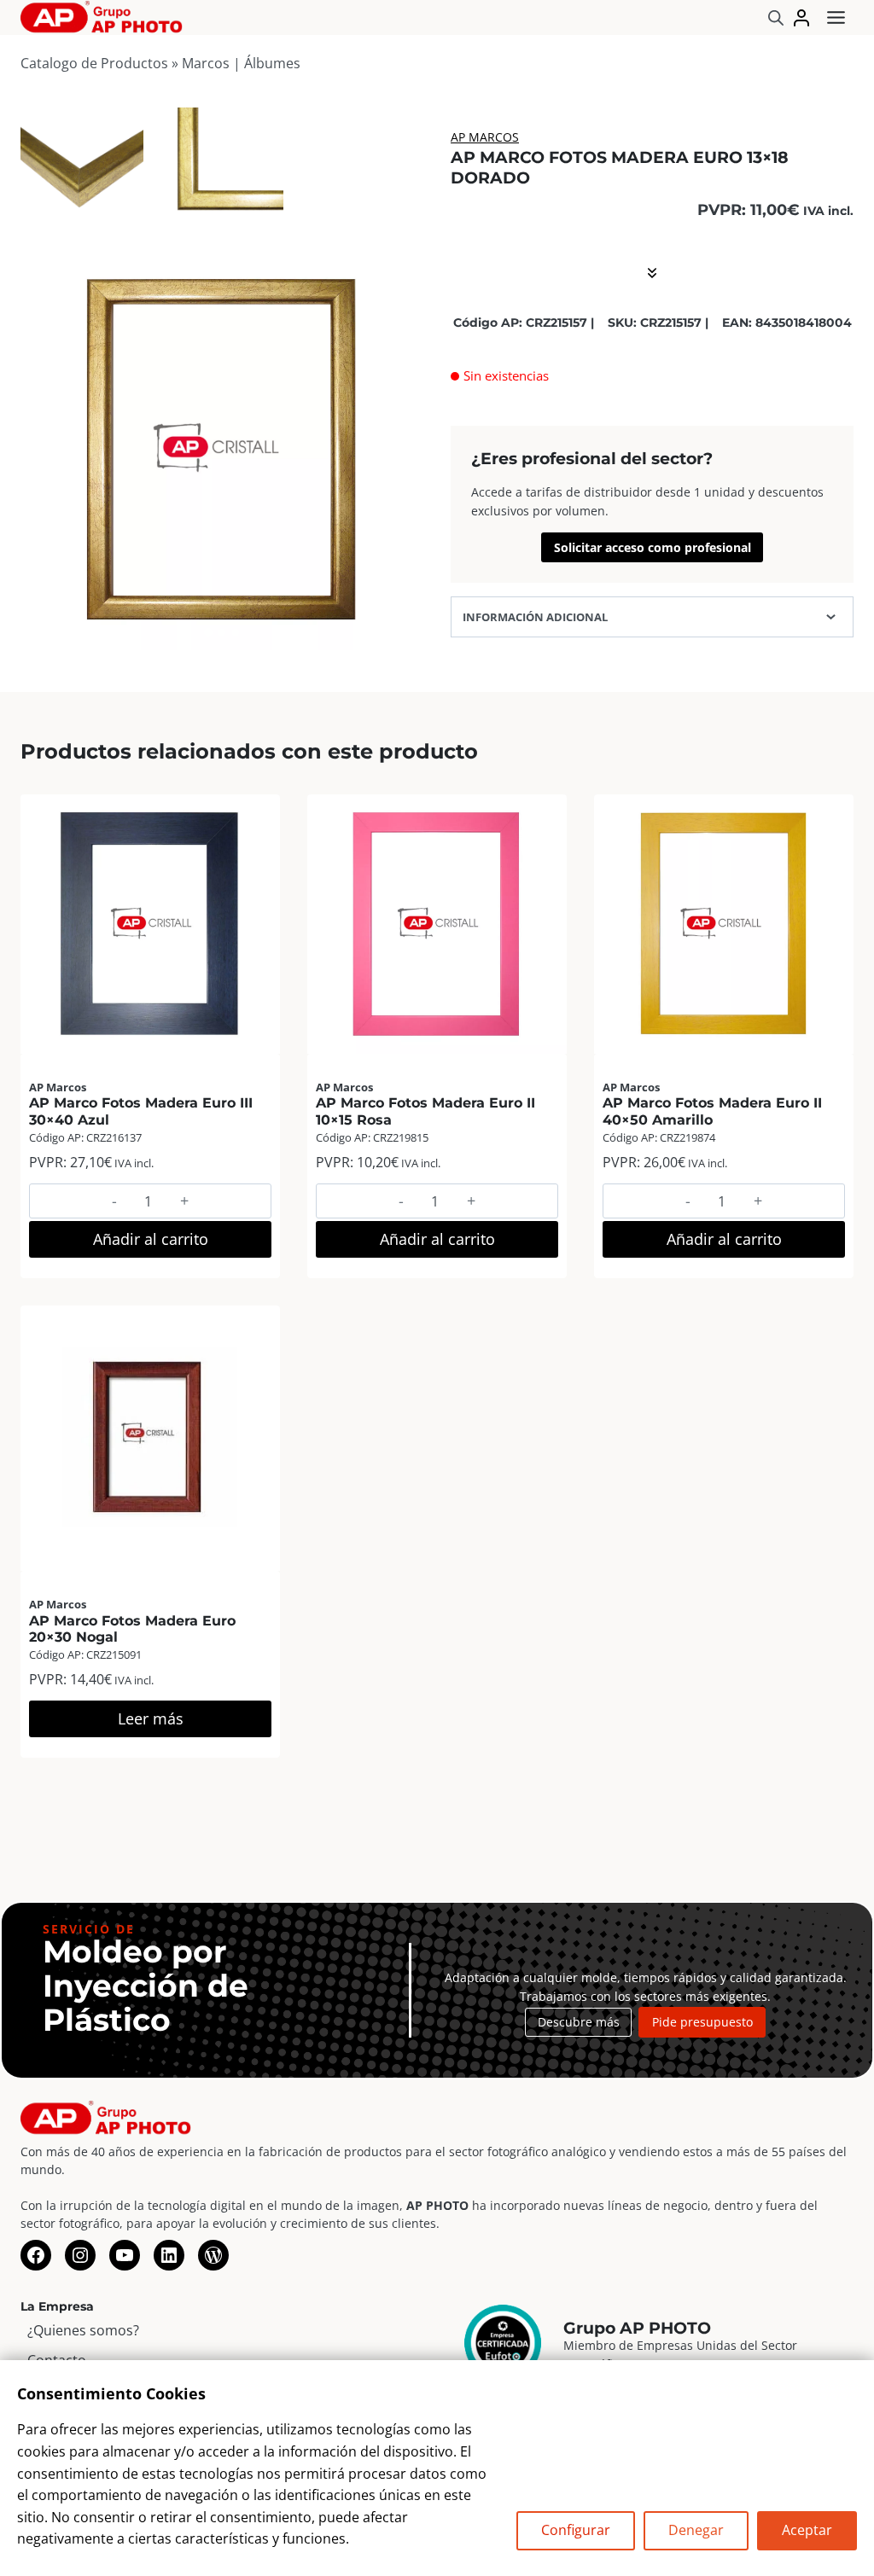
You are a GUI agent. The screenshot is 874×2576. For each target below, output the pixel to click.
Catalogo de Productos (94, 63)
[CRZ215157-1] (82, 169)
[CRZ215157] (222, 449)
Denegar (696, 2530)
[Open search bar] (776, 17)
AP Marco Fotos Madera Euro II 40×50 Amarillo (712, 1111)
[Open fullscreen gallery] (406, 633)
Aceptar (807, 2530)
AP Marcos (485, 137)
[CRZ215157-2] (222, 169)
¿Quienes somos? (83, 2330)
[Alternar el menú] (836, 17)
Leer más (151, 1718)
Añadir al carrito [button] (151, 1239)
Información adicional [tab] (535, 617)
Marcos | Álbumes (241, 63)
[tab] (208, 632)
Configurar (576, 2530)
